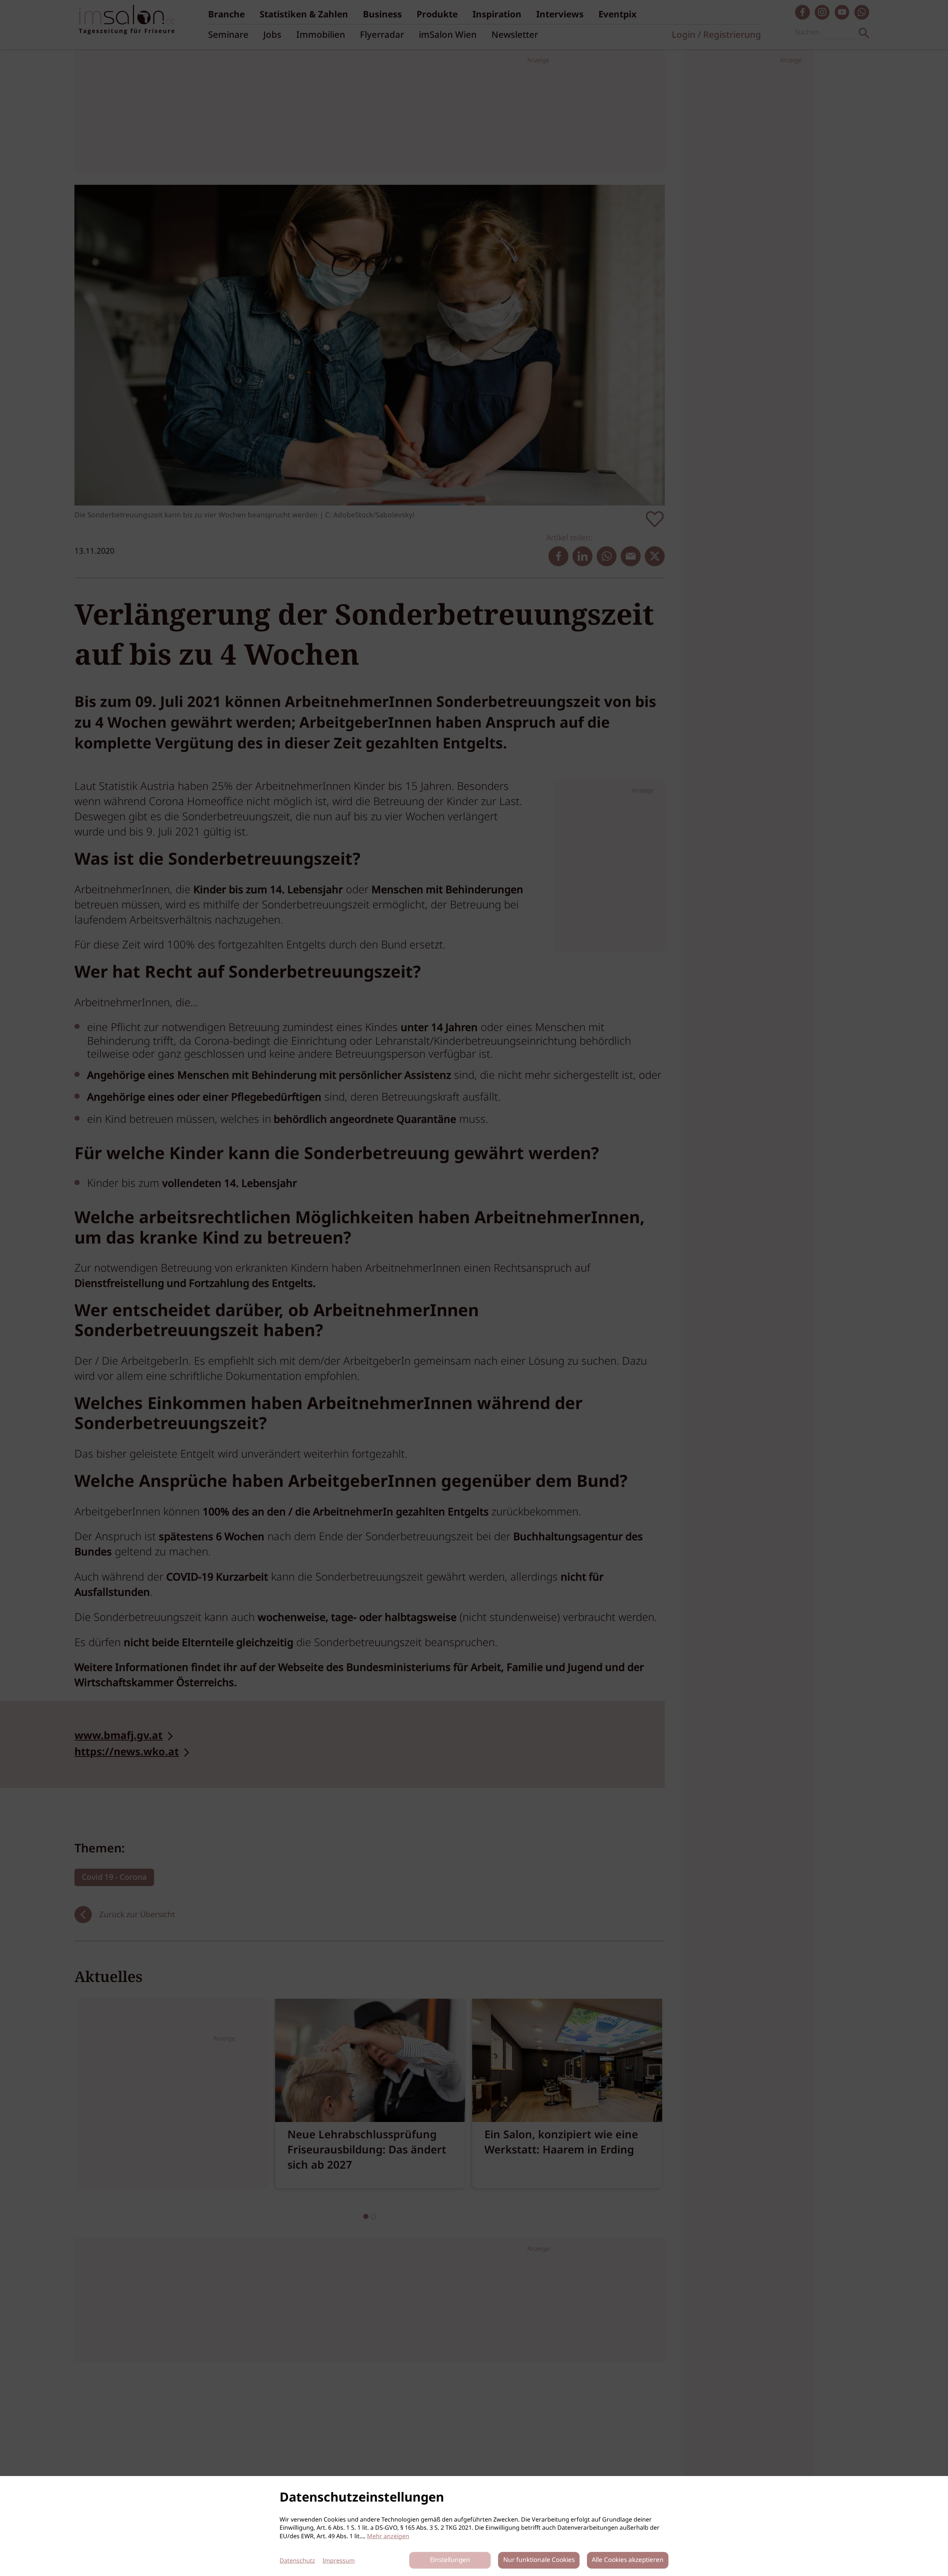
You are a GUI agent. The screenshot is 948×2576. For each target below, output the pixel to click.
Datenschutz (297, 2561)
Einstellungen (450, 2560)
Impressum (339, 2561)
